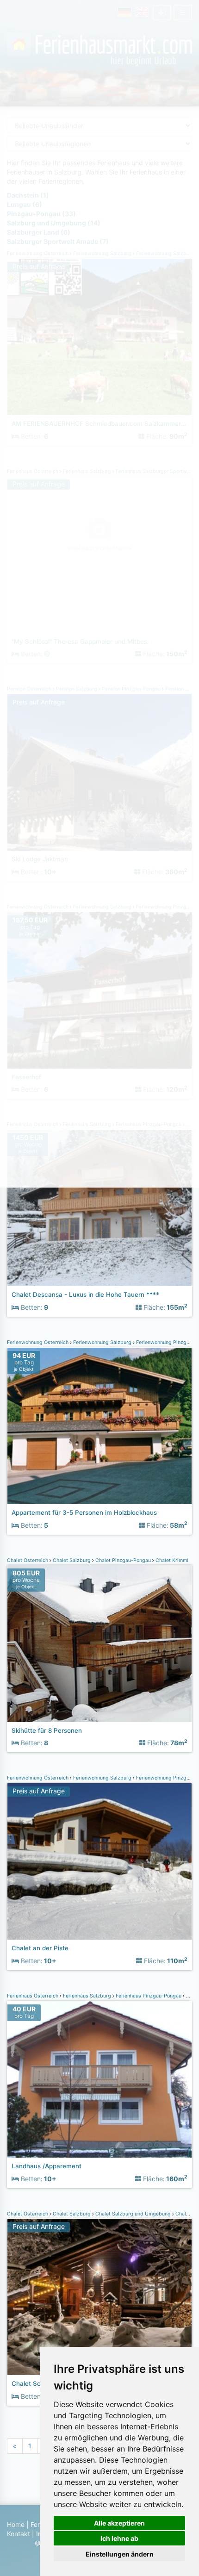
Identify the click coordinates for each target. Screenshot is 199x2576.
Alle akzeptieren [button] (119, 2523)
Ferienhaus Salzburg (87, 1996)
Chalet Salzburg (72, 1560)
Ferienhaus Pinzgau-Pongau (149, 1996)
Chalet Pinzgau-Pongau (123, 1560)
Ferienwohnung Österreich (38, 1342)
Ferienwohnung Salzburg (102, 1342)
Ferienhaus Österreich (33, 1996)
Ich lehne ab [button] (119, 2538)
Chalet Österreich (28, 1560)
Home (16, 2524)
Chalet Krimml (171, 1560)
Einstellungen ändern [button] (120, 2554)
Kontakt (19, 2534)
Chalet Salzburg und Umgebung (133, 2214)
